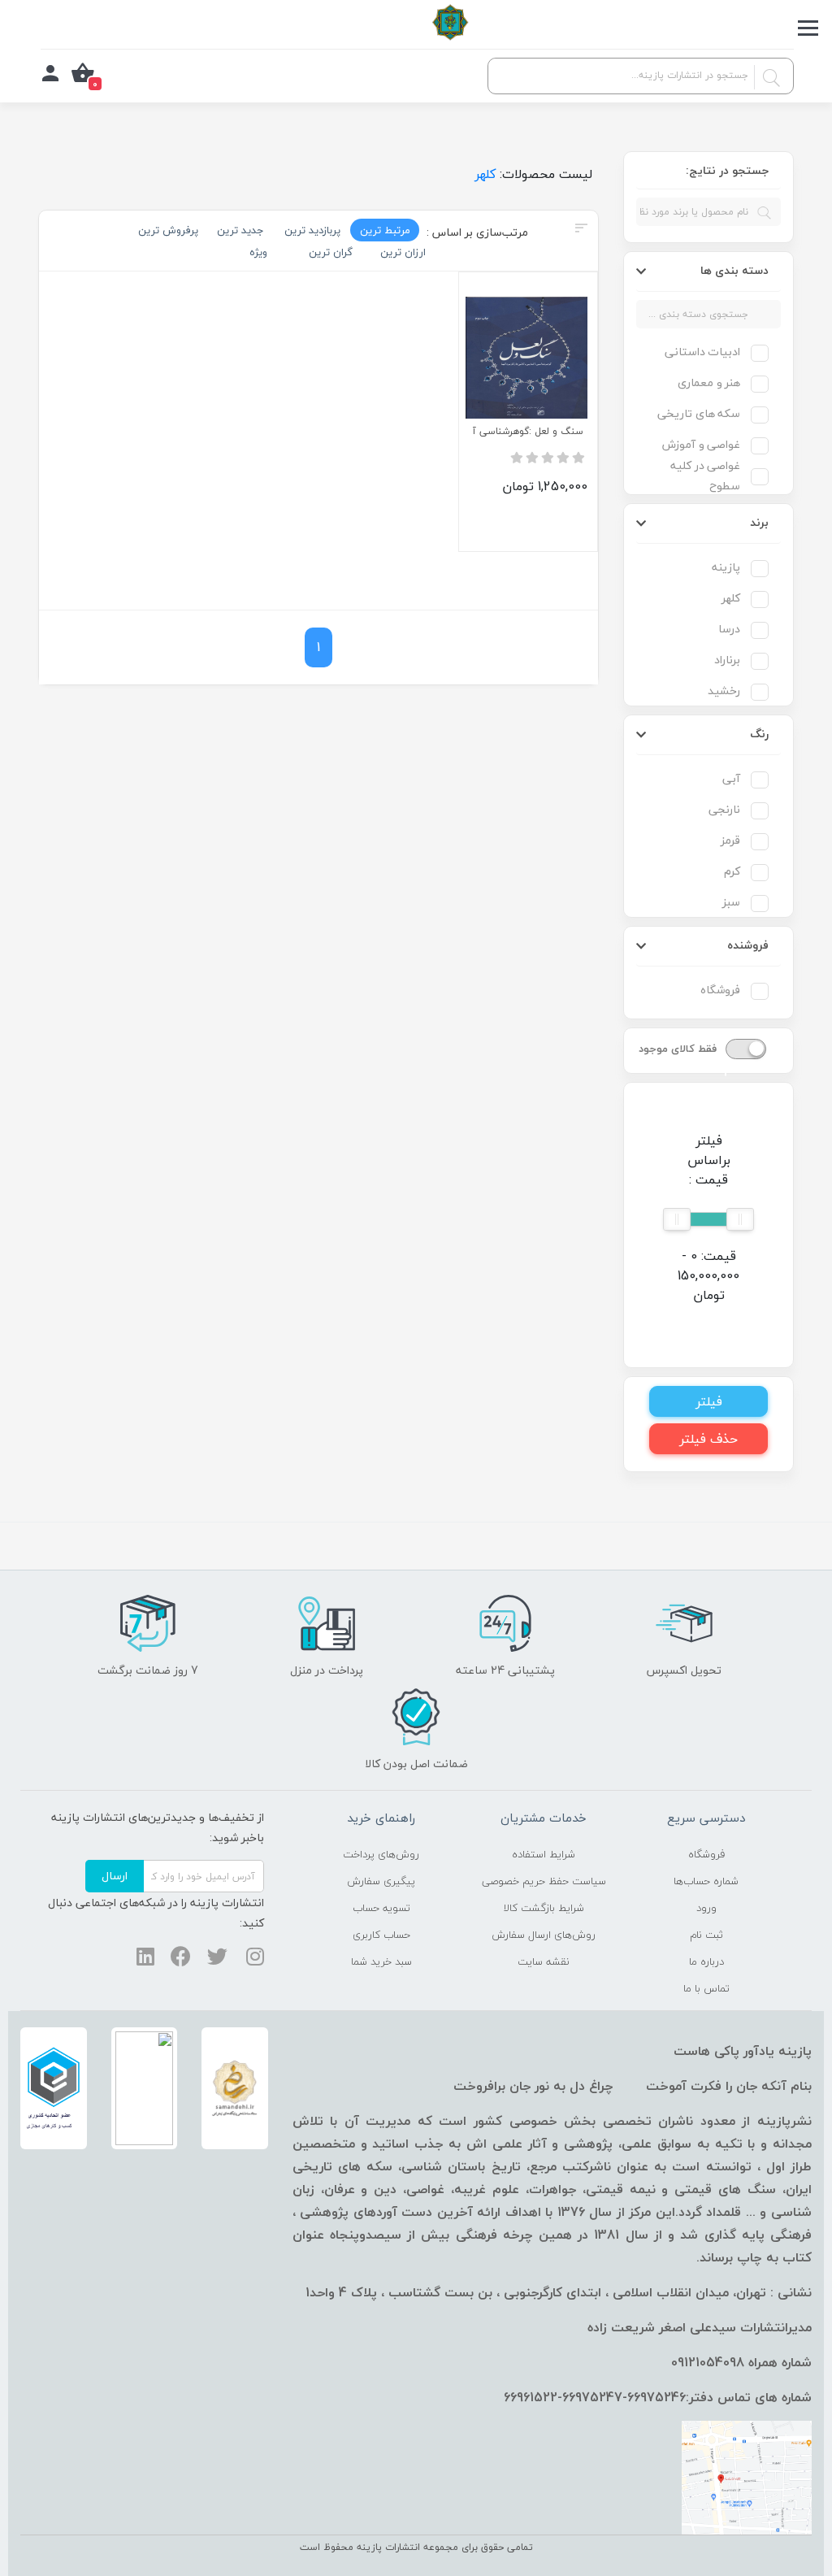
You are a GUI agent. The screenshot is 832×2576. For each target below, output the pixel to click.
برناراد (727, 660)
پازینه (726, 567)
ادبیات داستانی (702, 352)
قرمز (730, 840)
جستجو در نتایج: (727, 170)
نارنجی (724, 809)
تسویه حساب (381, 1908)
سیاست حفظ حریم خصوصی (544, 1881)
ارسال (115, 1876)
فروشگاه (720, 990)
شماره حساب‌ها (706, 1881)
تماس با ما (706, 1988)
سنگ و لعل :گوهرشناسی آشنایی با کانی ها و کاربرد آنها (528, 431)
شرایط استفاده (544, 1854)
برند (759, 522)
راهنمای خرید (381, 1818)
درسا (729, 629)
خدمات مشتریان (544, 1818)
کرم (732, 871)
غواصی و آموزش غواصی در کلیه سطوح (701, 465)
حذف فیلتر (708, 1439)
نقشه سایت (544, 1961)
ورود (706, 1908)
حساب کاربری (381, 1935)
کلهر (731, 598)
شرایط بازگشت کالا (544, 1908)
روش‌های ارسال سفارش (544, 1935)
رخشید (724, 691)
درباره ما (706, 1961)
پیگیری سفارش (381, 1881)
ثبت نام (706, 1935)
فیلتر (709, 1401)
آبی (731, 778)
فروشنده (748, 945)
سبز (731, 902)
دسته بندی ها (734, 270)
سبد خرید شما (381, 1961)
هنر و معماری (709, 382)
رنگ (759, 734)
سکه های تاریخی (699, 413)
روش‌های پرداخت (381, 1854)
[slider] (740, 1219)
